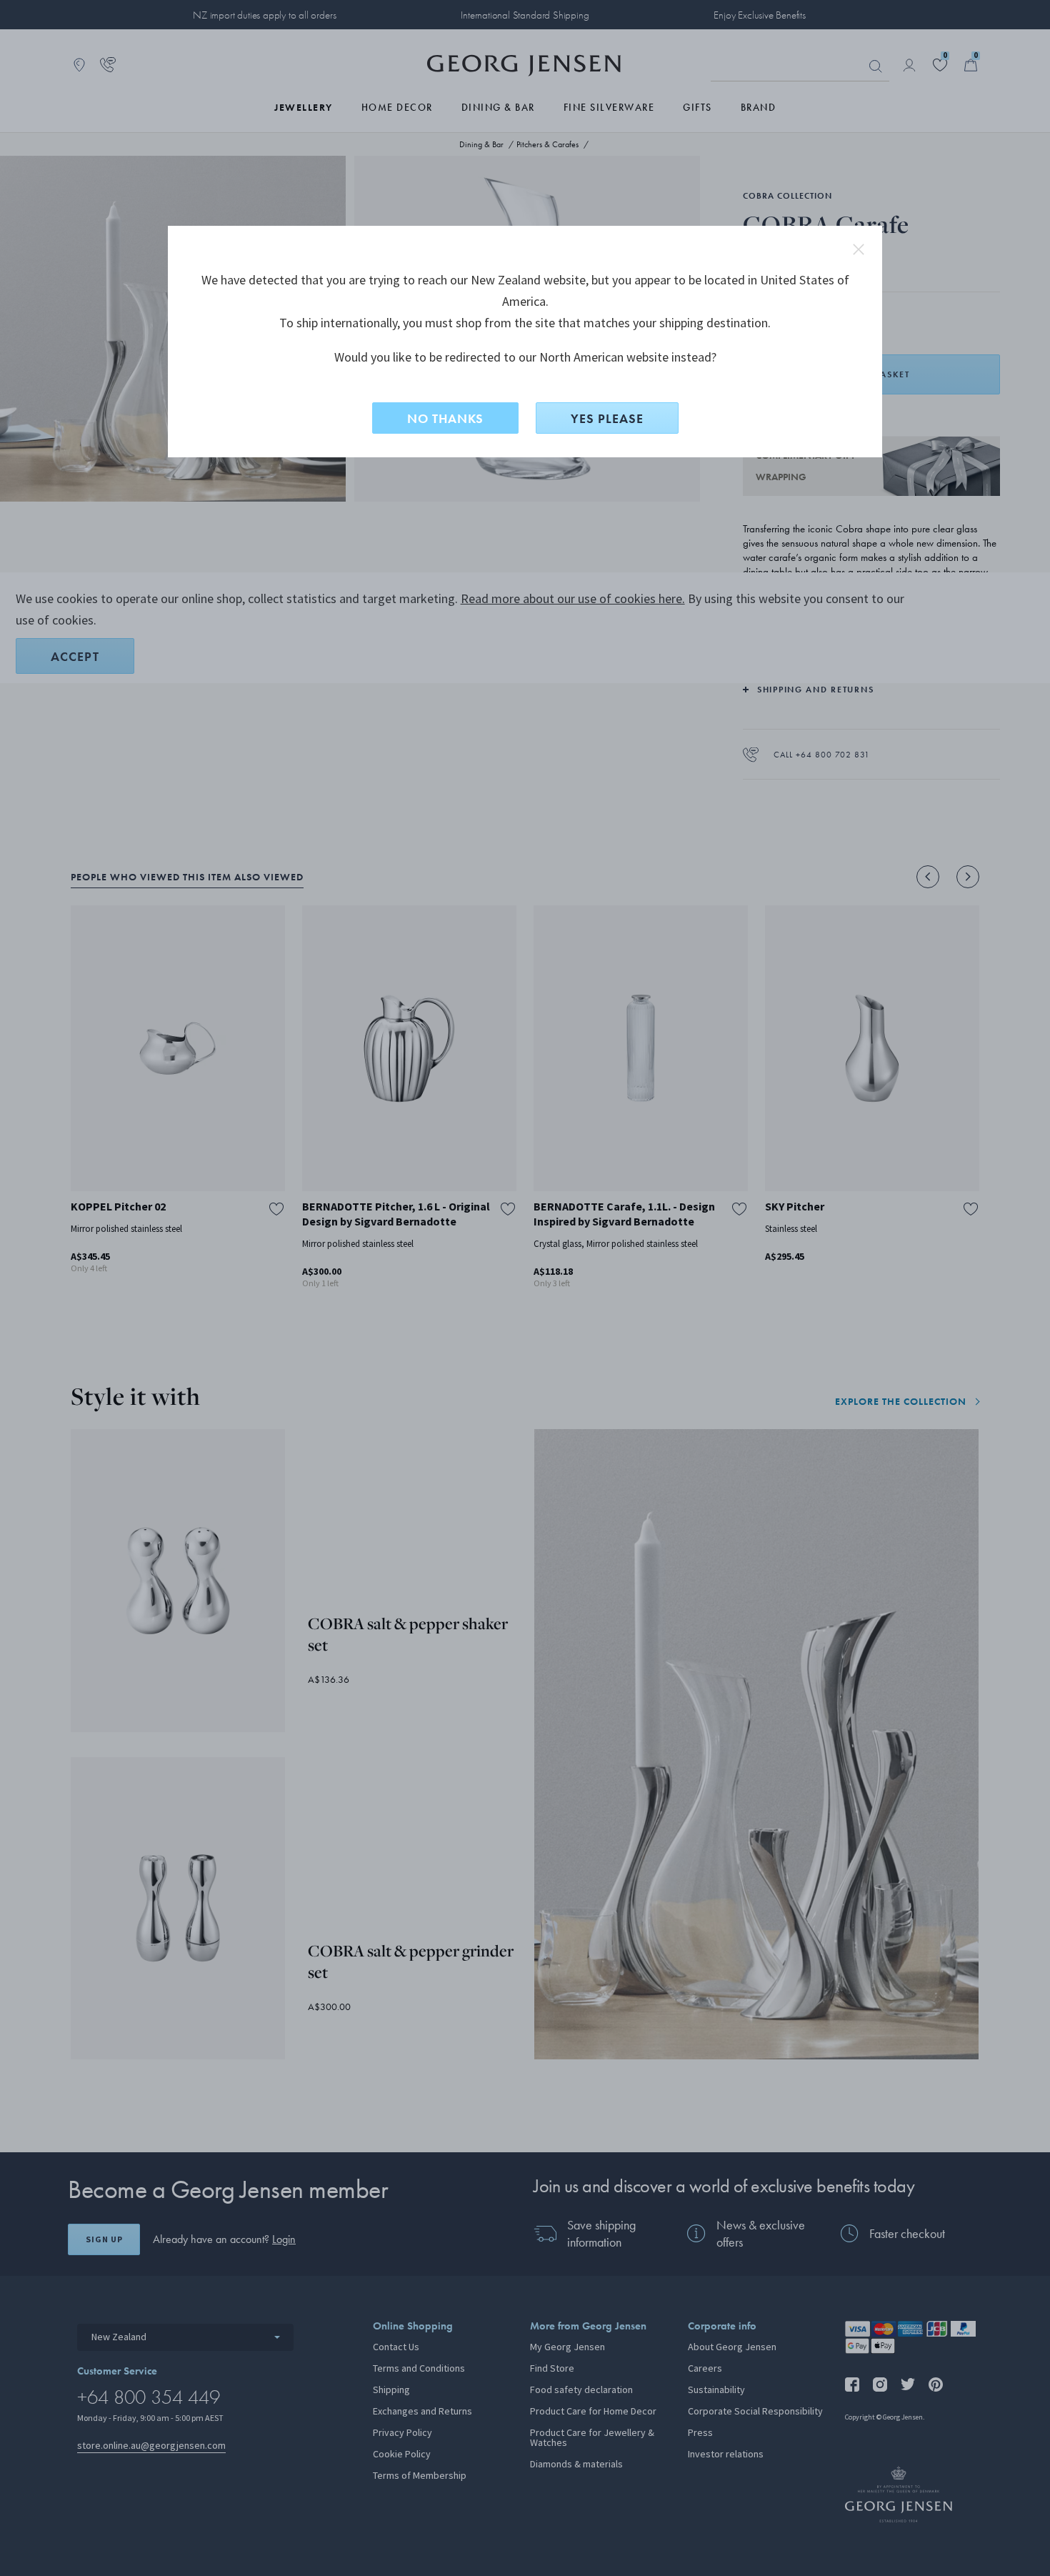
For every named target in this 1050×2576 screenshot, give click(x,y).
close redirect (859, 249)
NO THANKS (445, 418)
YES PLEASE (607, 418)
